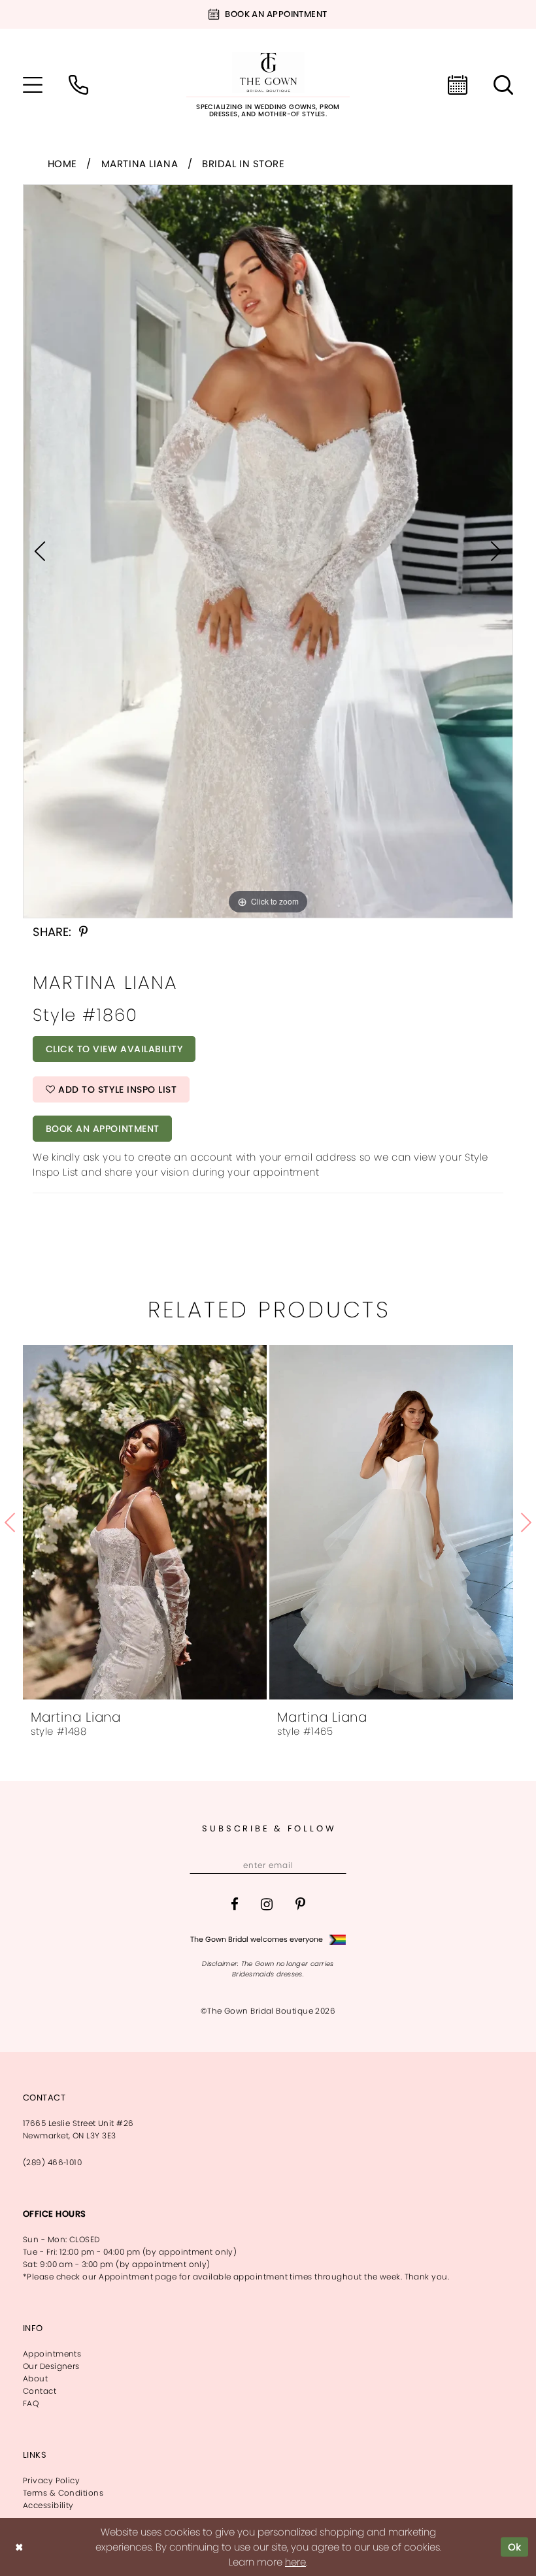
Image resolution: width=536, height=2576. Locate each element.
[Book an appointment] (458, 85)
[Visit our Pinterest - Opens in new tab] (300, 1904)
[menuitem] (33, 85)
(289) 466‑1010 (52, 2162)
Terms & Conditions (63, 2493)
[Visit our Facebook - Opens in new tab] (235, 1904)
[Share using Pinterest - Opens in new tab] (83, 932)
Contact (40, 2391)
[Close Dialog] (19, 2547)
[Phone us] (78, 85)
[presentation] (145, 1522)
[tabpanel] (268, 551)
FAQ (31, 2403)
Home (62, 164)
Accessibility (48, 2505)
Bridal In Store (243, 164)
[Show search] (503, 85)
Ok (515, 2547)
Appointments (52, 2354)
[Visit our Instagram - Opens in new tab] (267, 1904)
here (295, 2562)
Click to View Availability (114, 1049)
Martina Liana (140, 164)
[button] (33, 85)
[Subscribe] (335, 1865)
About (35, 2378)
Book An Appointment (103, 1129)
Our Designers (51, 2366)
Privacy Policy (51, 2480)
